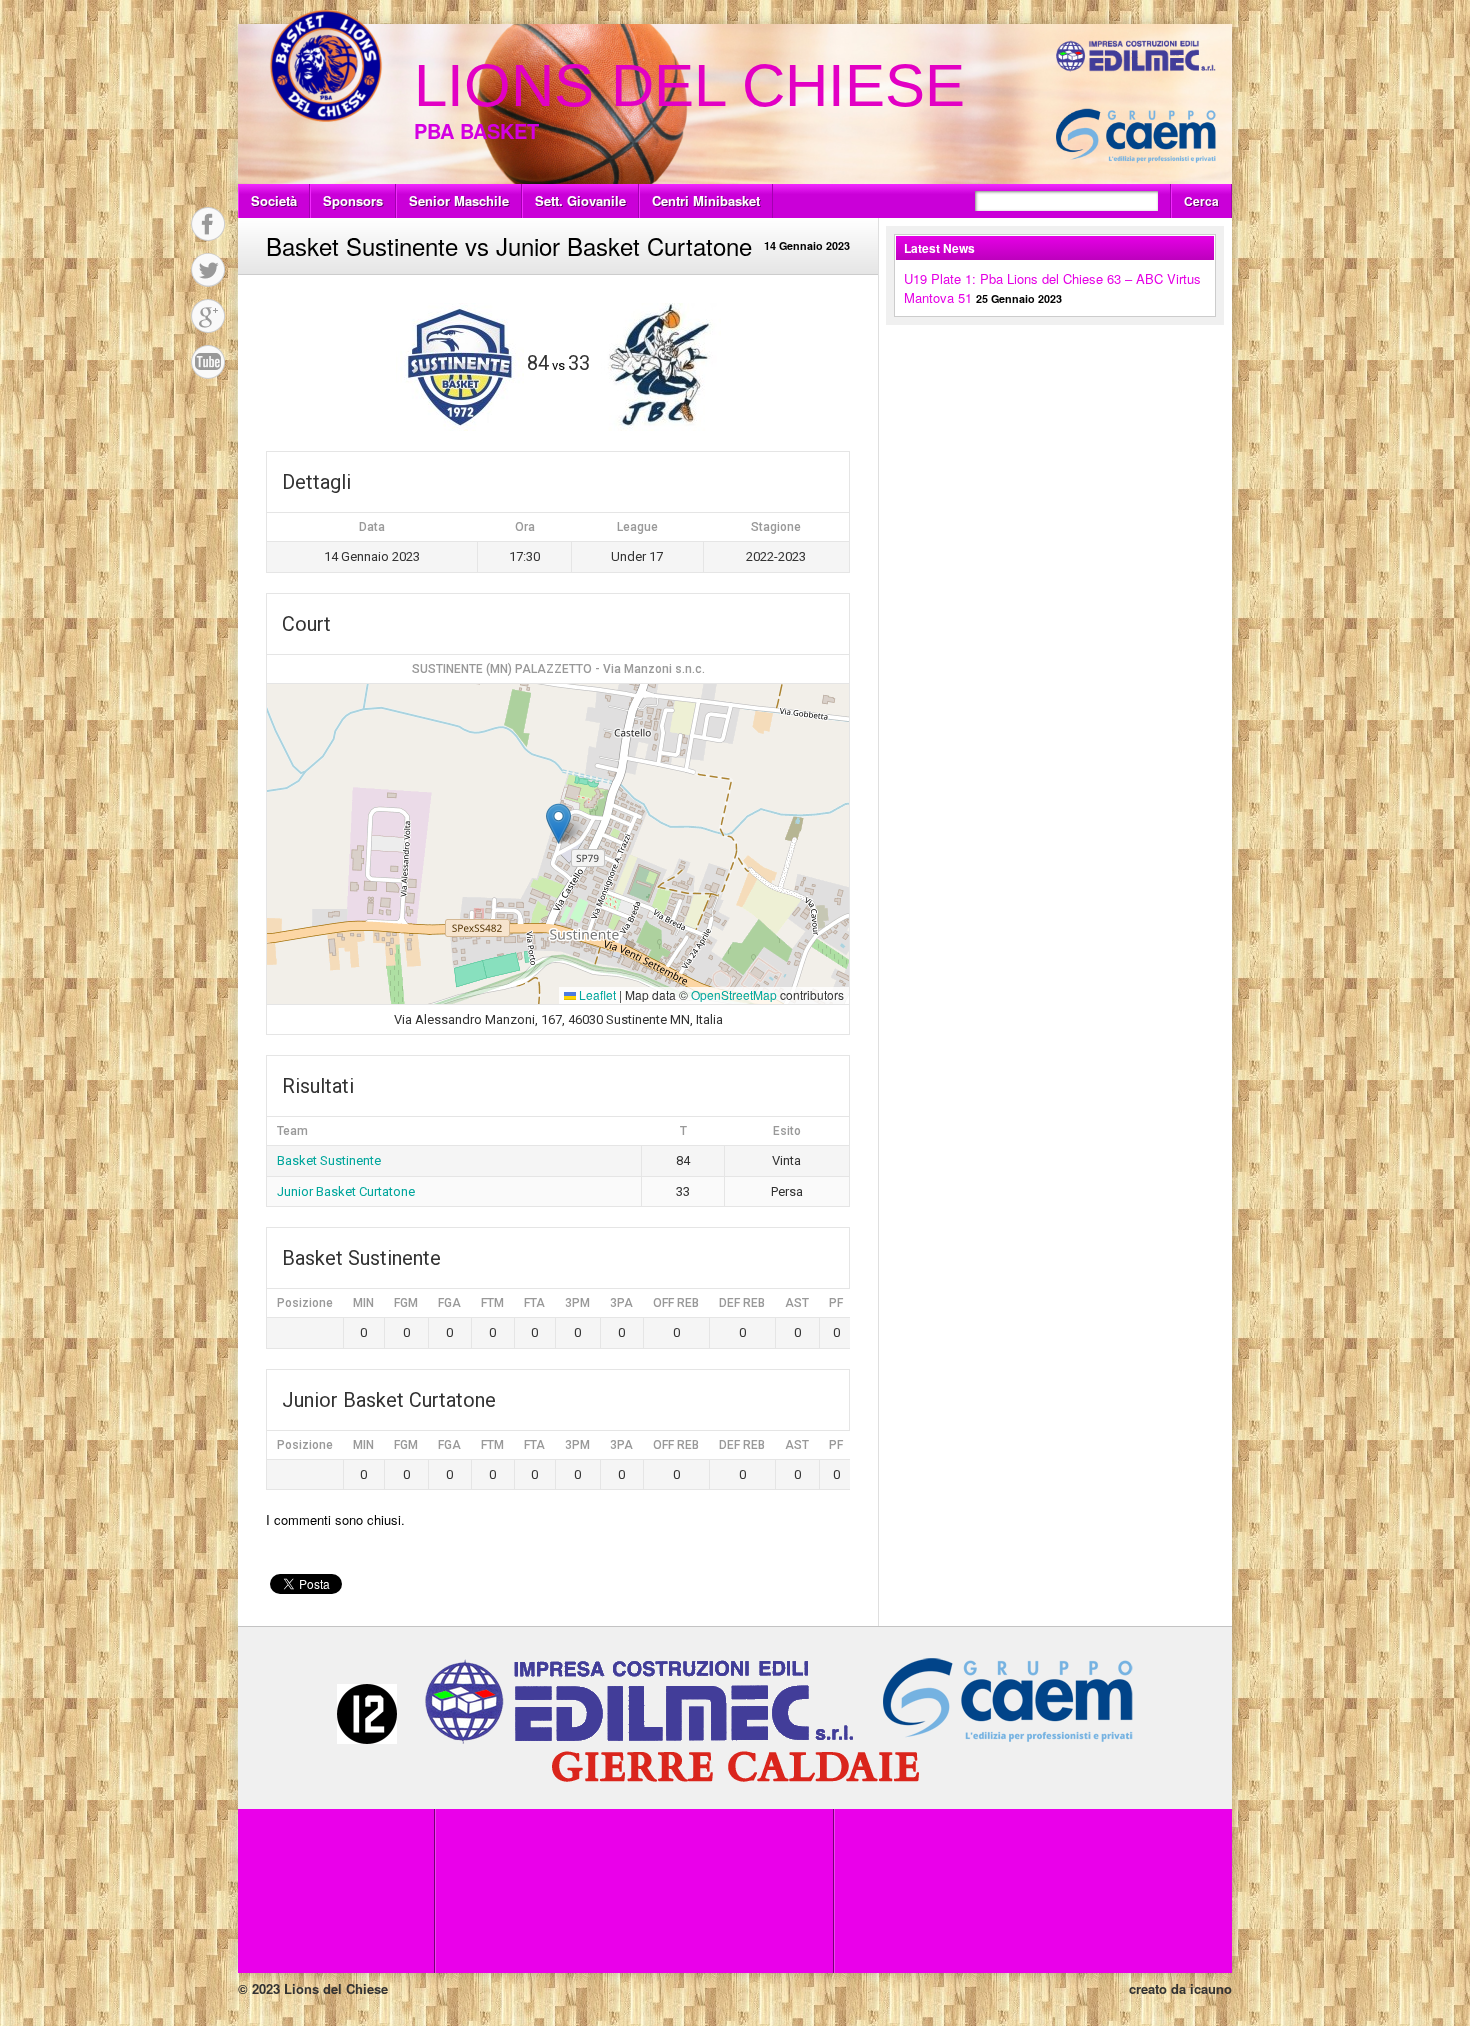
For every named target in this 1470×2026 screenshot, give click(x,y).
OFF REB (676, 1303)
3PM (577, 1303)
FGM (406, 1303)
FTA (534, 1303)
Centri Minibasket (706, 200)
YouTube (208, 362)
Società (274, 200)
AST (797, 1303)
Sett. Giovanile (580, 200)
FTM (492, 1303)
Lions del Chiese (689, 85)
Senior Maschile (459, 200)
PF (836, 1303)
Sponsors (353, 200)
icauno (1211, 1988)
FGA (449, 1303)
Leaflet (596, 994)
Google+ (208, 316)
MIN (363, 1303)
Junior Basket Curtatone (346, 1191)
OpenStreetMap (734, 994)
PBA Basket (476, 130)
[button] (558, 823)
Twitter (208, 270)
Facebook (208, 224)
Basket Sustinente (329, 1160)
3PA (621, 1303)
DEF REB (742, 1303)
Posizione (305, 1303)
